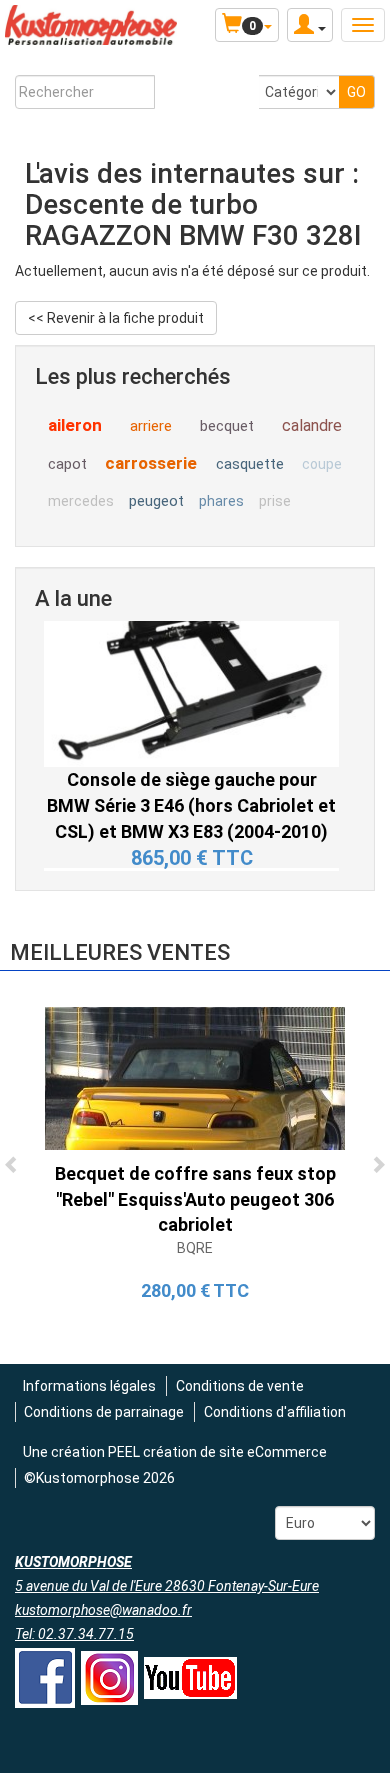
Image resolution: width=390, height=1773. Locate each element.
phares (221, 501)
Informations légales (89, 1386)
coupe (322, 464)
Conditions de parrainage (104, 1412)
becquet (227, 426)
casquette (250, 464)
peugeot (156, 501)
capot (67, 464)
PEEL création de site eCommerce (217, 1452)
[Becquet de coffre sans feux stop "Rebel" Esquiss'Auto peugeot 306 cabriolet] (195, 1077)
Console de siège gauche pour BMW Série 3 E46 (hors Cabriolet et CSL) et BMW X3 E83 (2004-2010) (191, 773)
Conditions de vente (240, 1386)
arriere (151, 426)
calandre (312, 425)
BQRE (195, 1248)
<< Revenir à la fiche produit (116, 318)
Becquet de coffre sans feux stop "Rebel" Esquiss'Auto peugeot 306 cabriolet (195, 1199)
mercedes (81, 501)
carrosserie (151, 463)
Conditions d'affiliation (275, 1412)
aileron (75, 425)
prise (275, 501)
